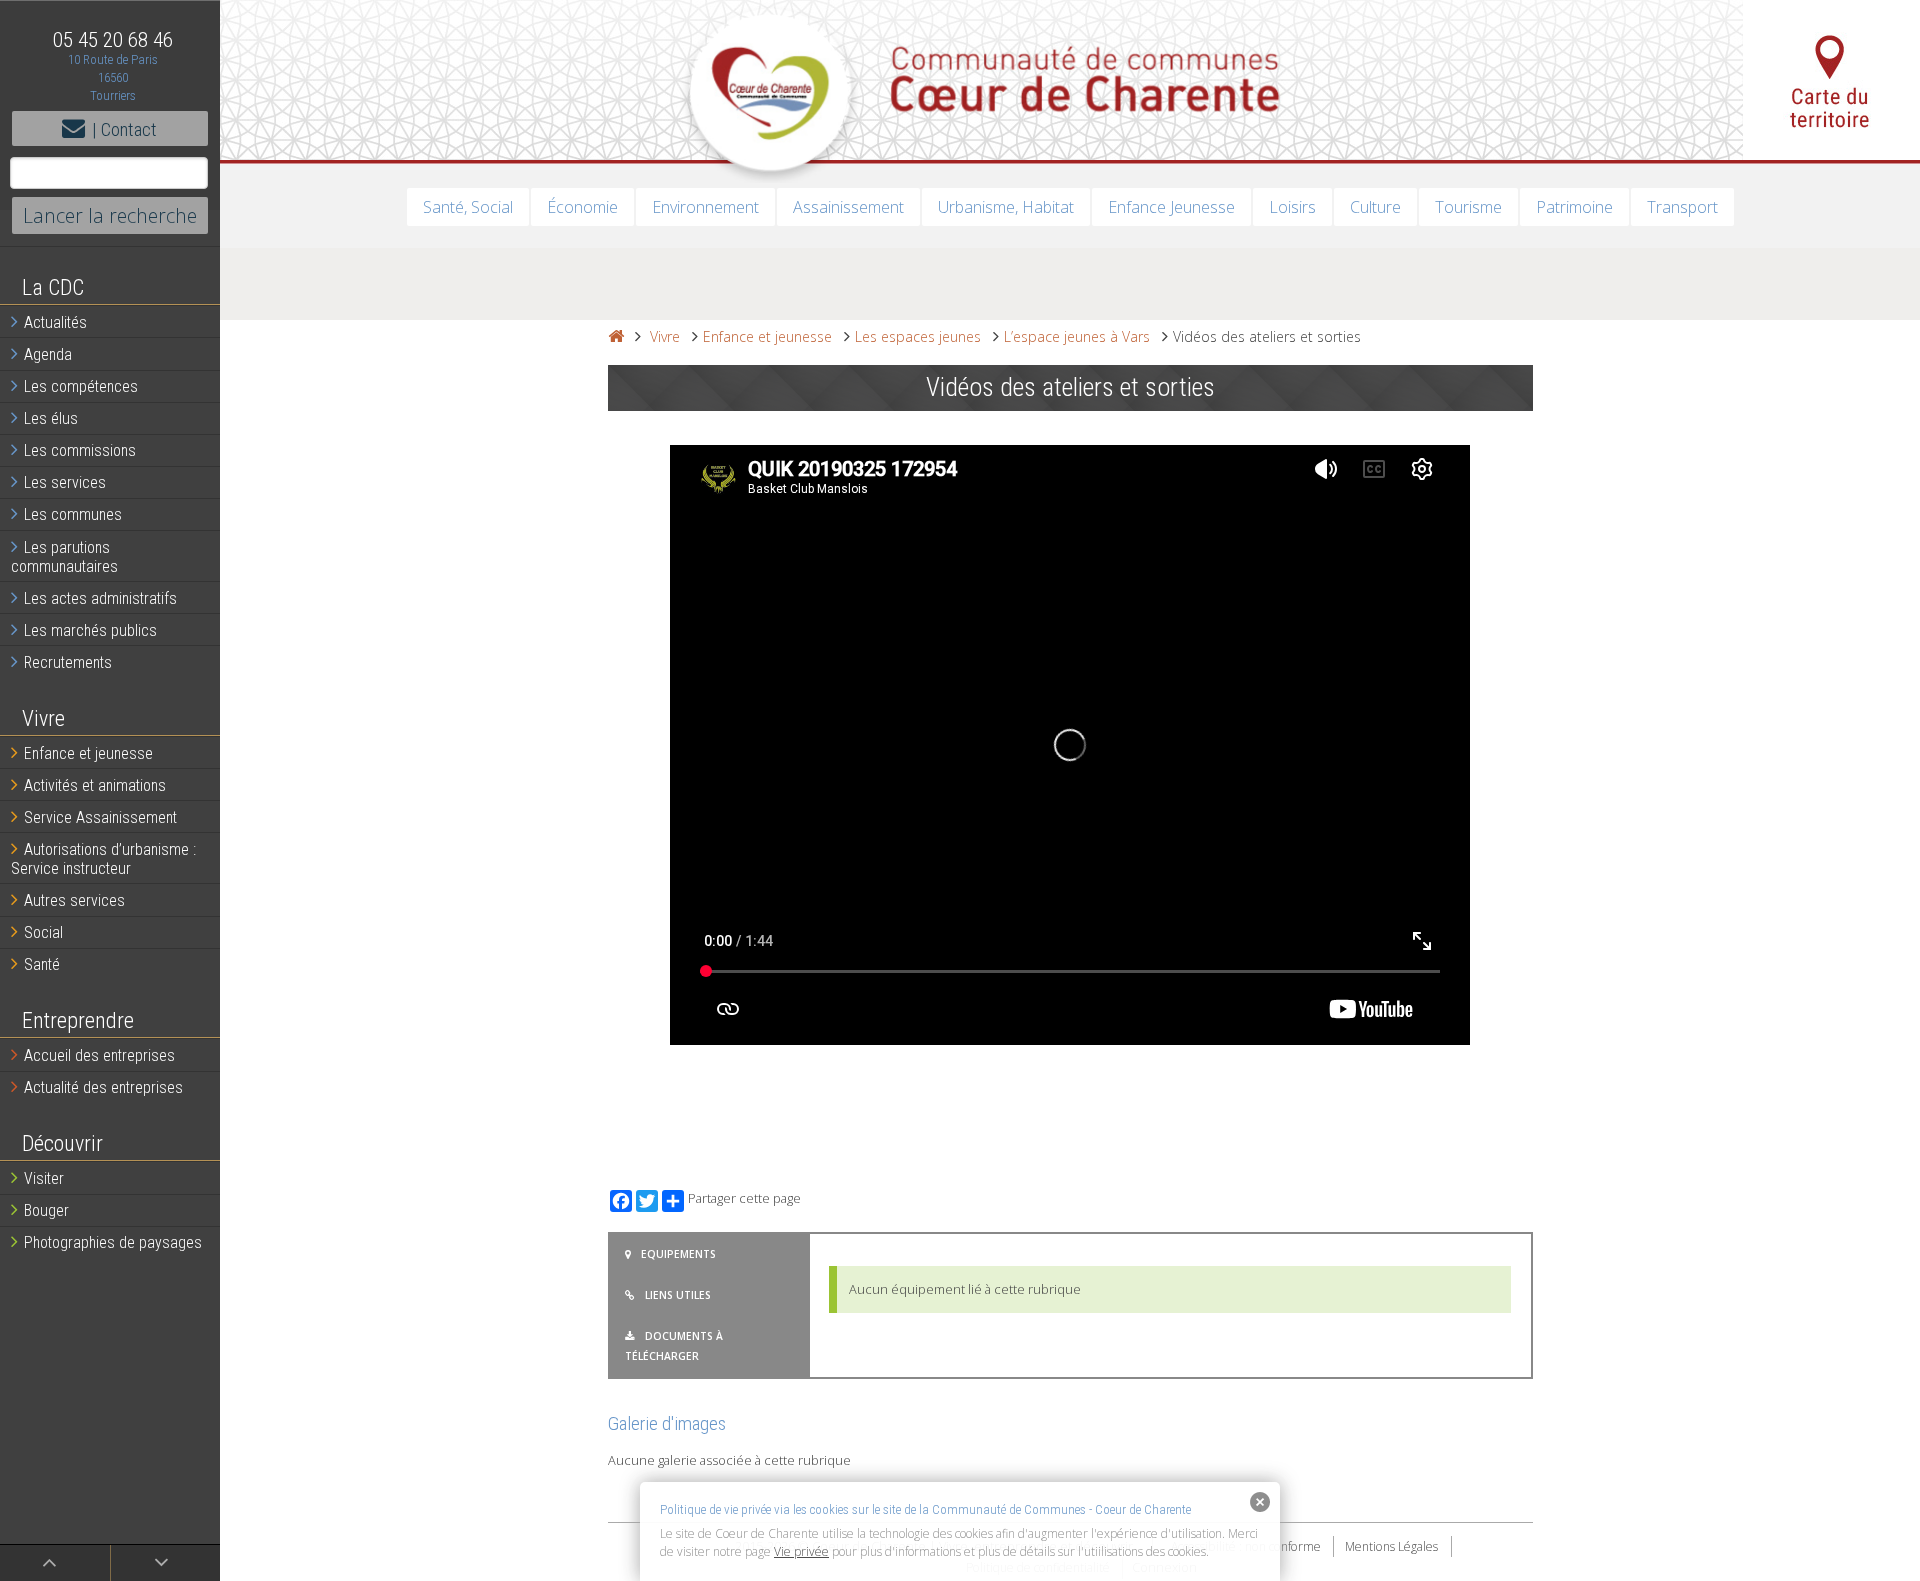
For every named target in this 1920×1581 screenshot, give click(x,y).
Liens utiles (678, 1295)
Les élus (51, 418)
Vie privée (801, 1551)
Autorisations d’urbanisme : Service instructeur (103, 859)
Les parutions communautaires (64, 557)
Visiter (44, 1178)
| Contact (124, 129)
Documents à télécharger (674, 1346)
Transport (1682, 207)
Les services (65, 482)
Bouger (46, 1210)
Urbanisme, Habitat (1006, 207)
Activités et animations (95, 785)
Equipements (678, 1254)
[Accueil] (616, 336)
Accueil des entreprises (99, 1055)
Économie (582, 207)
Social (43, 932)
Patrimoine (1574, 207)
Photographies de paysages (113, 1242)
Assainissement (848, 207)
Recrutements (68, 662)
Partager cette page (744, 1198)
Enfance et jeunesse (88, 753)
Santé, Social (468, 207)
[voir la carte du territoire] (1831, 80)
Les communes (73, 514)
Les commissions (80, 450)
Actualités (55, 322)
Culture (1375, 207)
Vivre (665, 336)
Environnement (705, 207)
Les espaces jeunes (918, 336)
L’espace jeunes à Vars (1077, 336)
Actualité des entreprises (103, 1087)
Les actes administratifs (100, 598)
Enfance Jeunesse (1171, 207)
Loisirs (1292, 207)
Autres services (74, 900)
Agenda (48, 354)
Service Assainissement (100, 817)
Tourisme (1468, 207)
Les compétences (81, 386)
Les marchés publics (90, 630)
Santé (42, 964)
